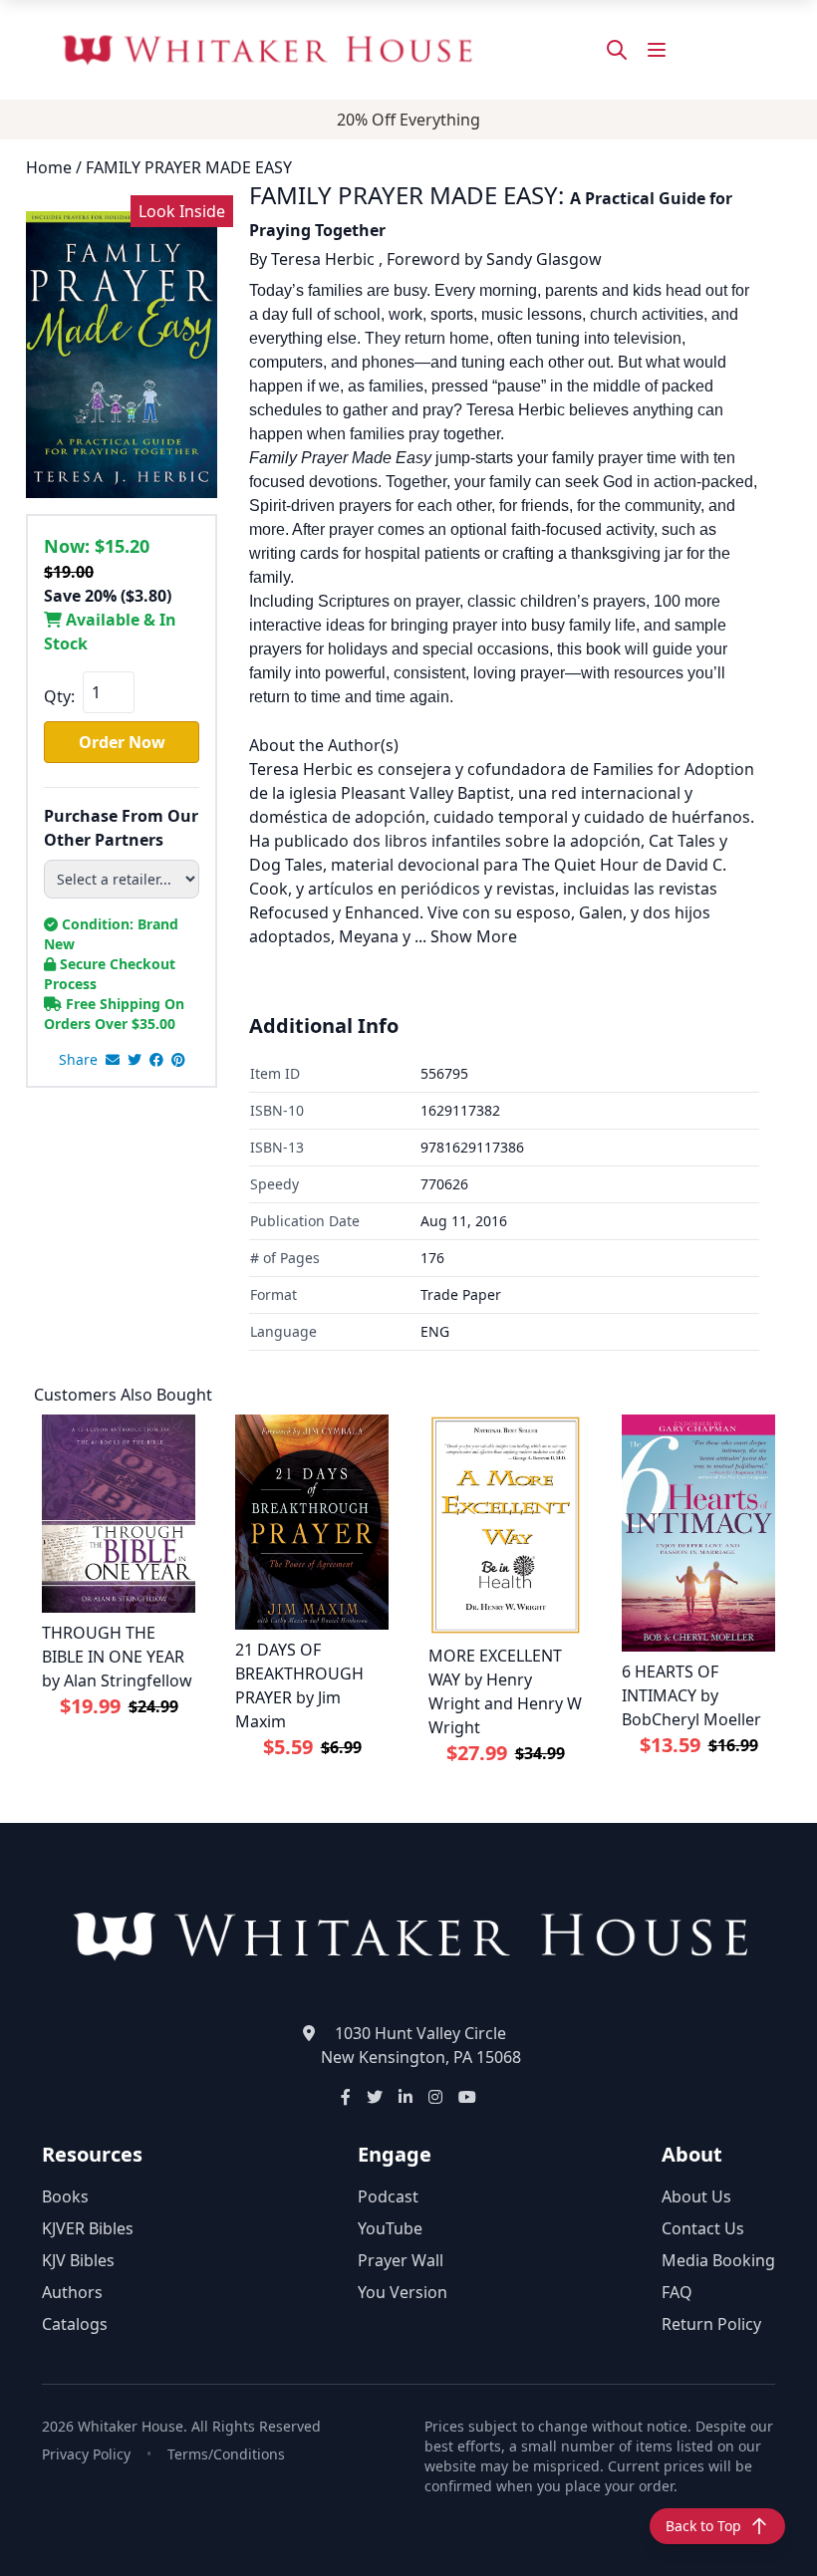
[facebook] (156, 1060)
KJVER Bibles (88, 2228)
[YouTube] (467, 2097)
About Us (696, 2196)
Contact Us (703, 2228)
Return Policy (711, 2324)
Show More (474, 936)
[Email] (113, 1060)
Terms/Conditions (226, 2454)
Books (65, 2196)
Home (49, 167)
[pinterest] (178, 1060)
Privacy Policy (86, 2454)
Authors (72, 2292)
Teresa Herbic (323, 259)
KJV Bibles (78, 2260)
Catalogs (75, 2324)
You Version (403, 2292)
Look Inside (182, 211)
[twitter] (135, 1060)
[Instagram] (435, 2097)
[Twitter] (375, 2097)
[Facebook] (346, 2097)
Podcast (388, 2196)
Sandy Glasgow (544, 259)
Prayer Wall (401, 2260)
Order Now (122, 742)
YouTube (390, 2228)
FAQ (677, 2292)
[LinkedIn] (406, 2097)
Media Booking (718, 2260)
